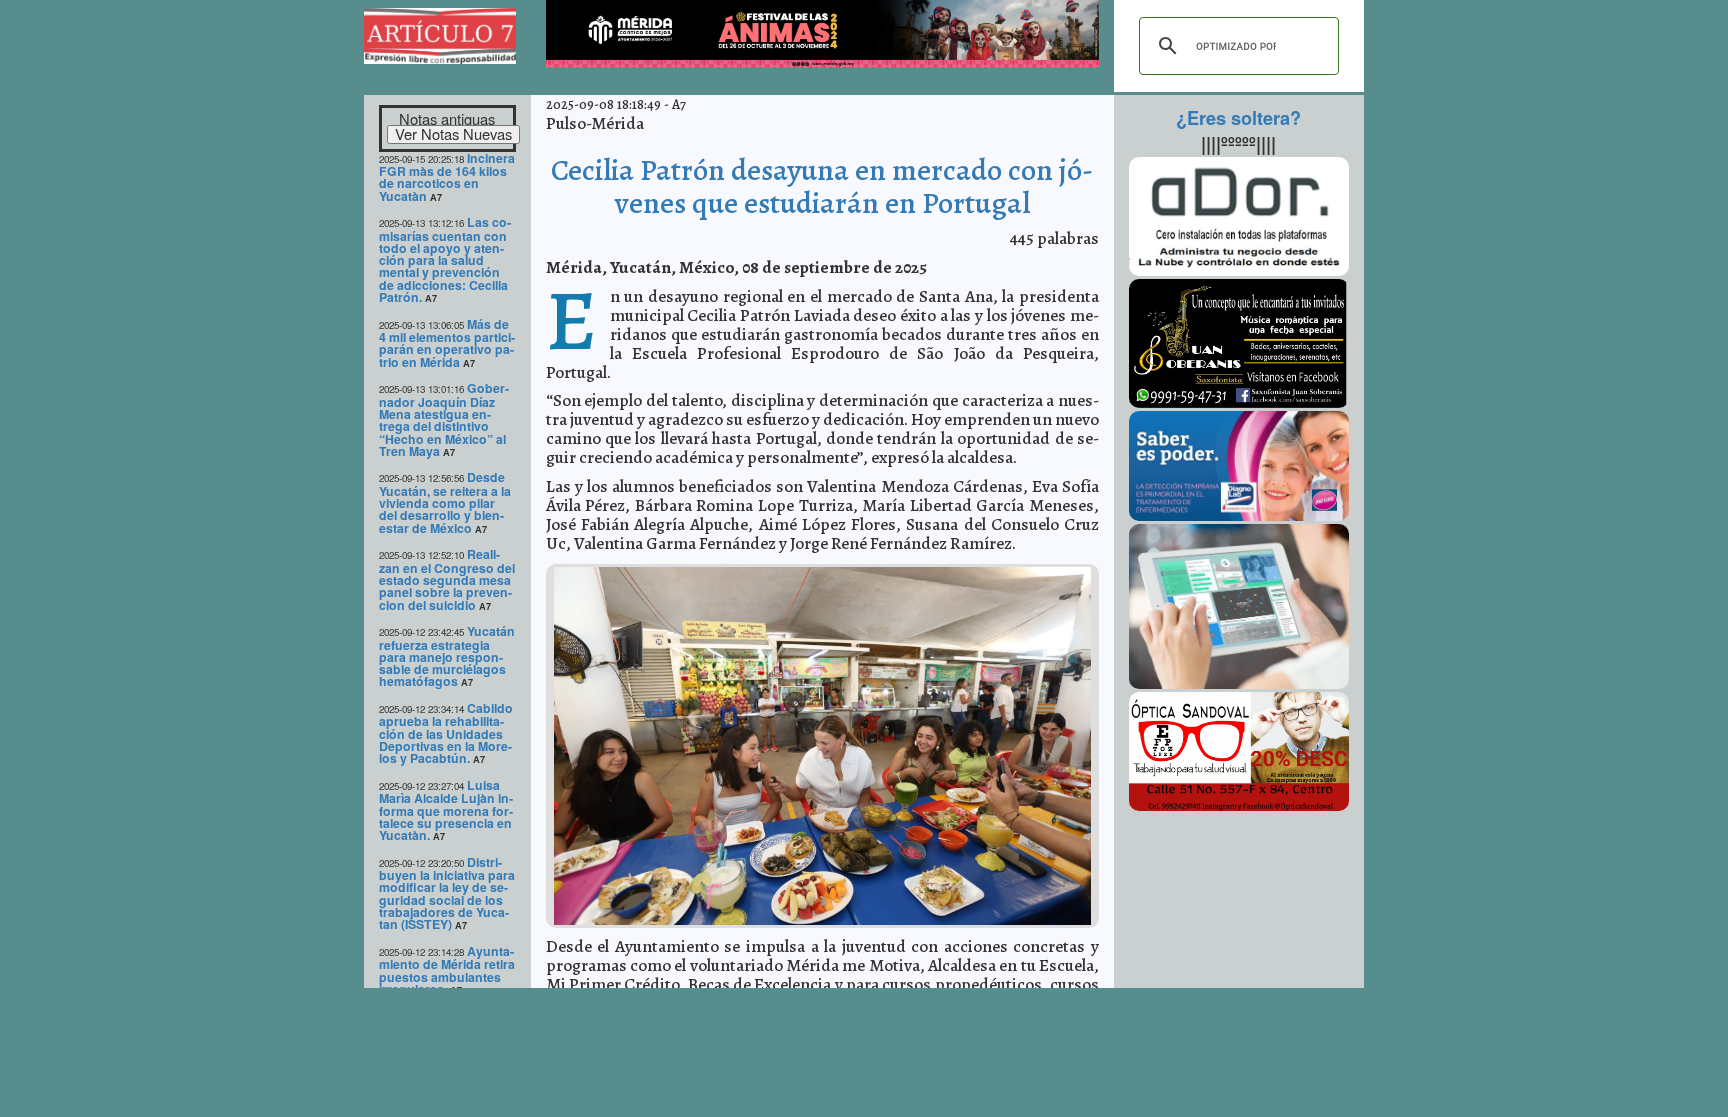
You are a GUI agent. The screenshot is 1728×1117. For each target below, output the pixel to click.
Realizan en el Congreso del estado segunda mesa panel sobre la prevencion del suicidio (447, 579)
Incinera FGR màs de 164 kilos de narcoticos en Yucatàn (447, 177)
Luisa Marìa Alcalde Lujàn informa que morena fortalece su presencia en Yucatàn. (446, 810)
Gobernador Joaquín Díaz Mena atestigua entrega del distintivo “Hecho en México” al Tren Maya (444, 419)
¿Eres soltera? (1238, 118)
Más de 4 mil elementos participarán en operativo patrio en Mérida (447, 343)
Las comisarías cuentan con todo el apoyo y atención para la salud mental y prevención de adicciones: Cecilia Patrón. (445, 259)
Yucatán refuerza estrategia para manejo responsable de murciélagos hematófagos (447, 656)
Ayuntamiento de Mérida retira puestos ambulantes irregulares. (447, 970)
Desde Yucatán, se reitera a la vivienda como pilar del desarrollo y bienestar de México (445, 502)
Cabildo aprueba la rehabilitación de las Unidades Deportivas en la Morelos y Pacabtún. (446, 733)
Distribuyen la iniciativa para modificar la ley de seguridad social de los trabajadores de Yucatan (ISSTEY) (447, 893)
